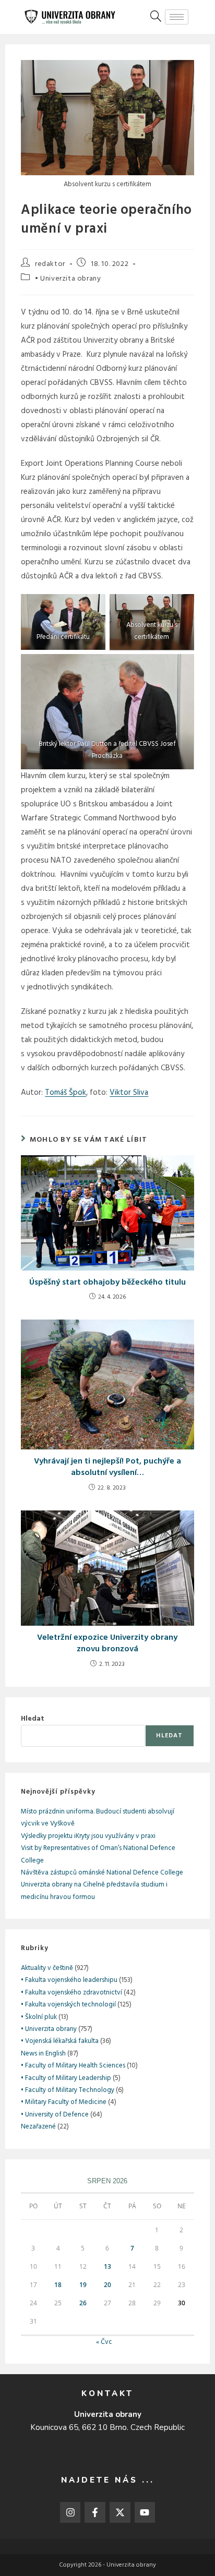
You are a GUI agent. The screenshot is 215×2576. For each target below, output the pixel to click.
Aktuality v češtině (47, 1968)
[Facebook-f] (95, 2512)
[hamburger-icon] (177, 17)
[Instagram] (70, 2512)
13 (107, 2266)
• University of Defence (55, 2115)
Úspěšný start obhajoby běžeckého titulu (107, 1283)
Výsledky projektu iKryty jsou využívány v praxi (88, 1836)
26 (83, 2303)
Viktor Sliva (129, 1093)
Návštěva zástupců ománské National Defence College (102, 1873)
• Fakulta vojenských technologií (68, 2005)
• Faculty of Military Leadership (66, 2078)
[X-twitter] (120, 2512)
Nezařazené (38, 2127)
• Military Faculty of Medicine (64, 2102)
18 (58, 2285)
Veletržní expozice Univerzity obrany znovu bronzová (107, 1644)
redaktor (50, 264)
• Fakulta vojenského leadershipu (69, 1980)
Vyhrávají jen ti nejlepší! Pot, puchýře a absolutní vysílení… (107, 1467)
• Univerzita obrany (68, 279)
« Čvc (104, 2342)
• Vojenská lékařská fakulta (60, 2041)
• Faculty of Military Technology (68, 2090)
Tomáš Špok (65, 1093)
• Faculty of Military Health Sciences (73, 2066)
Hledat (33, 1719)
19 (83, 2285)
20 (107, 2285)
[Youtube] (145, 2512)
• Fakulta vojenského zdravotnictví (71, 1993)
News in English (43, 2054)
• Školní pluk (39, 2017)
